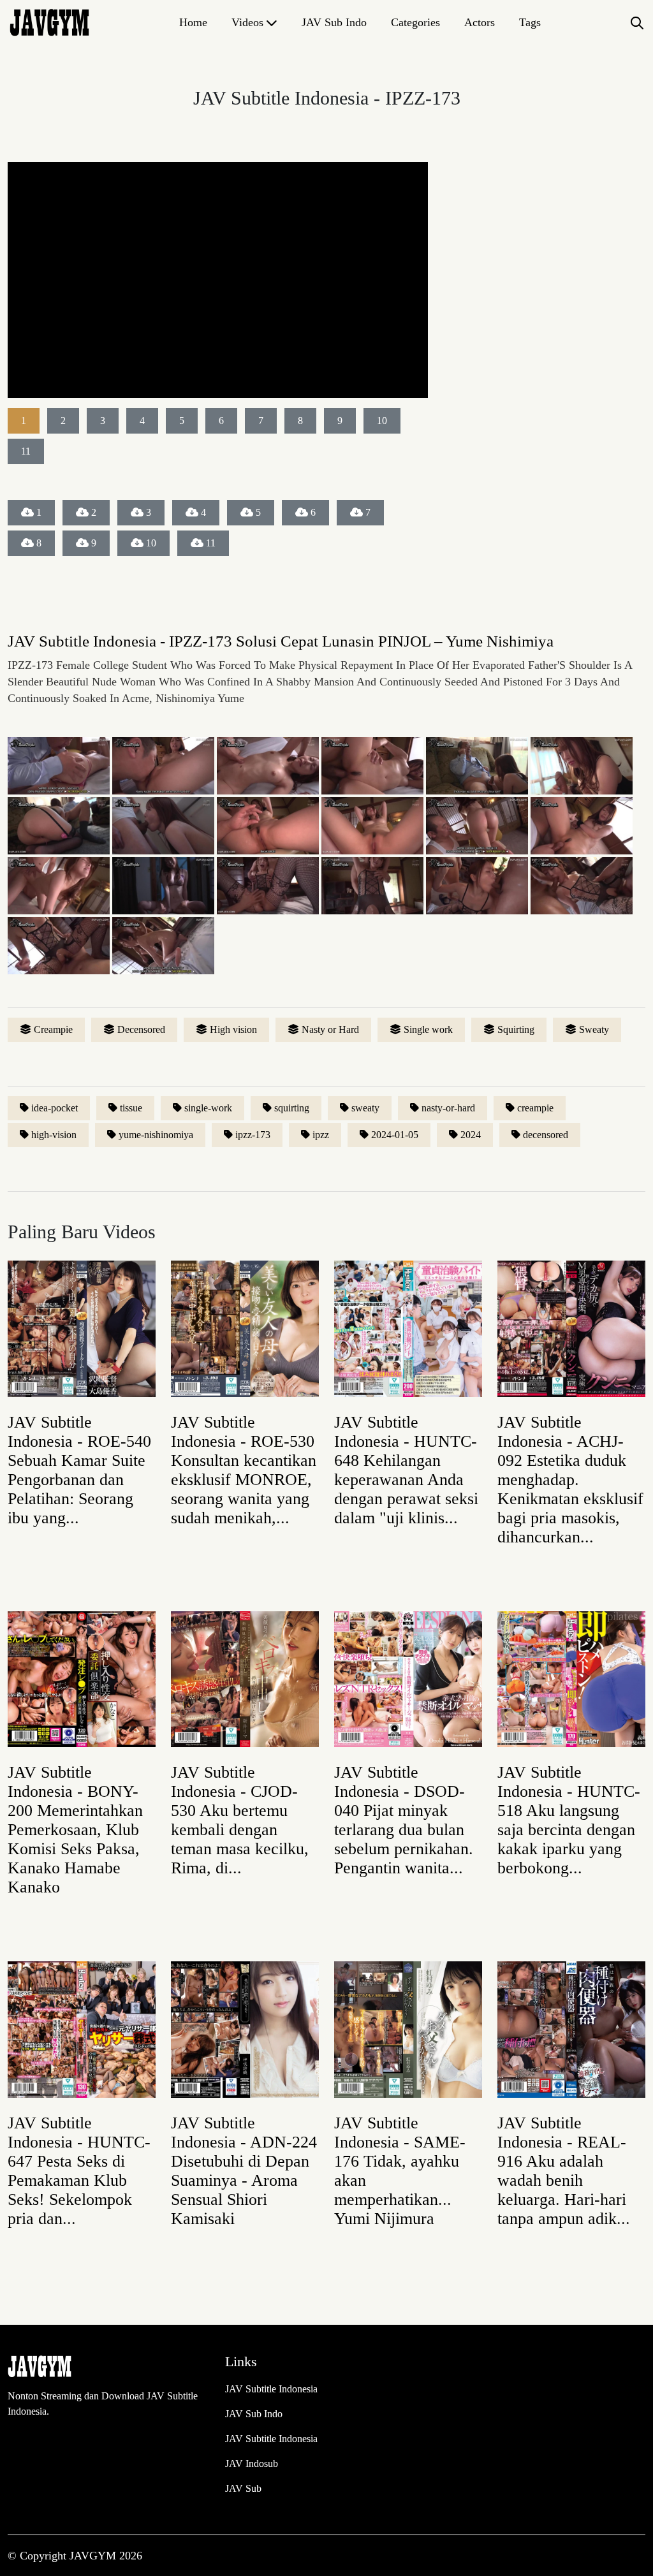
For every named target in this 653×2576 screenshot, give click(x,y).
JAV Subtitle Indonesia (271, 2389)
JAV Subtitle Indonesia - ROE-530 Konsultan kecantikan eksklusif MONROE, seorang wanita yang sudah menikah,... (244, 1470)
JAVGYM (94, 2556)
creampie (535, 1108)
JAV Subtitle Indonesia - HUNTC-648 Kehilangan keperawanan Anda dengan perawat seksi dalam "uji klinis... (406, 1470)
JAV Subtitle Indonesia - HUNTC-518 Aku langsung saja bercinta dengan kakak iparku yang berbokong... (569, 1820)
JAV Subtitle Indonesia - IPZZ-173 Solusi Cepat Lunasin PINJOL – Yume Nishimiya (281, 641)
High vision (233, 1029)
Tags (530, 22)
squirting (292, 1108)
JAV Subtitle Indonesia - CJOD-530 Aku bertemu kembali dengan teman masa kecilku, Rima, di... (240, 1820)
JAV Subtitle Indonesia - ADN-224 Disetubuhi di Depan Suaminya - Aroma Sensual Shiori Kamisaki (244, 2171)
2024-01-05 (395, 1135)
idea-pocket (55, 1108)
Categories (415, 22)
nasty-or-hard (448, 1108)
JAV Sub (243, 2488)
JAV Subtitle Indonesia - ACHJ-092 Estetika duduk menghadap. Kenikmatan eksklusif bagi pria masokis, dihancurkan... (570, 1480)
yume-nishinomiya (156, 1135)
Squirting (516, 1029)
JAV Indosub (252, 2463)
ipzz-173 (253, 1135)
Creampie (53, 1029)
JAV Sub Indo (334, 22)
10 (151, 543)
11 (211, 543)
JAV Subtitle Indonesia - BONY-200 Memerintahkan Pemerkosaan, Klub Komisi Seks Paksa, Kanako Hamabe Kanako (75, 1830)
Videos (247, 22)
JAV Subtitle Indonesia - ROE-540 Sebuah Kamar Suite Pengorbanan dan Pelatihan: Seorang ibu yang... (79, 1470)
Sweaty (594, 1029)
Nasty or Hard (330, 1029)
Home (193, 22)
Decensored (141, 1029)
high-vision (54, 1135)
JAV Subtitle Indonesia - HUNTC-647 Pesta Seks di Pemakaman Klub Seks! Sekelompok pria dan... (79, 2171)
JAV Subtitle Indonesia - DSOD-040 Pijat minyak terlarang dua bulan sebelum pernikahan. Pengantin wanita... (404, 1820)
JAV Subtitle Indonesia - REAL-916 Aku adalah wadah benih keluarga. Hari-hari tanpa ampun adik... (564, 2171)
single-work (208, 1108)
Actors (480, 22)
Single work (428, 1029)
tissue (131, 1108)
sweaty (365, 1108)
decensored (546, 1135)
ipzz (321, 1135)
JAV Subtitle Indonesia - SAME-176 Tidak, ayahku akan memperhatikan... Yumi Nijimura (400, 2171)
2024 (471, 1135)
